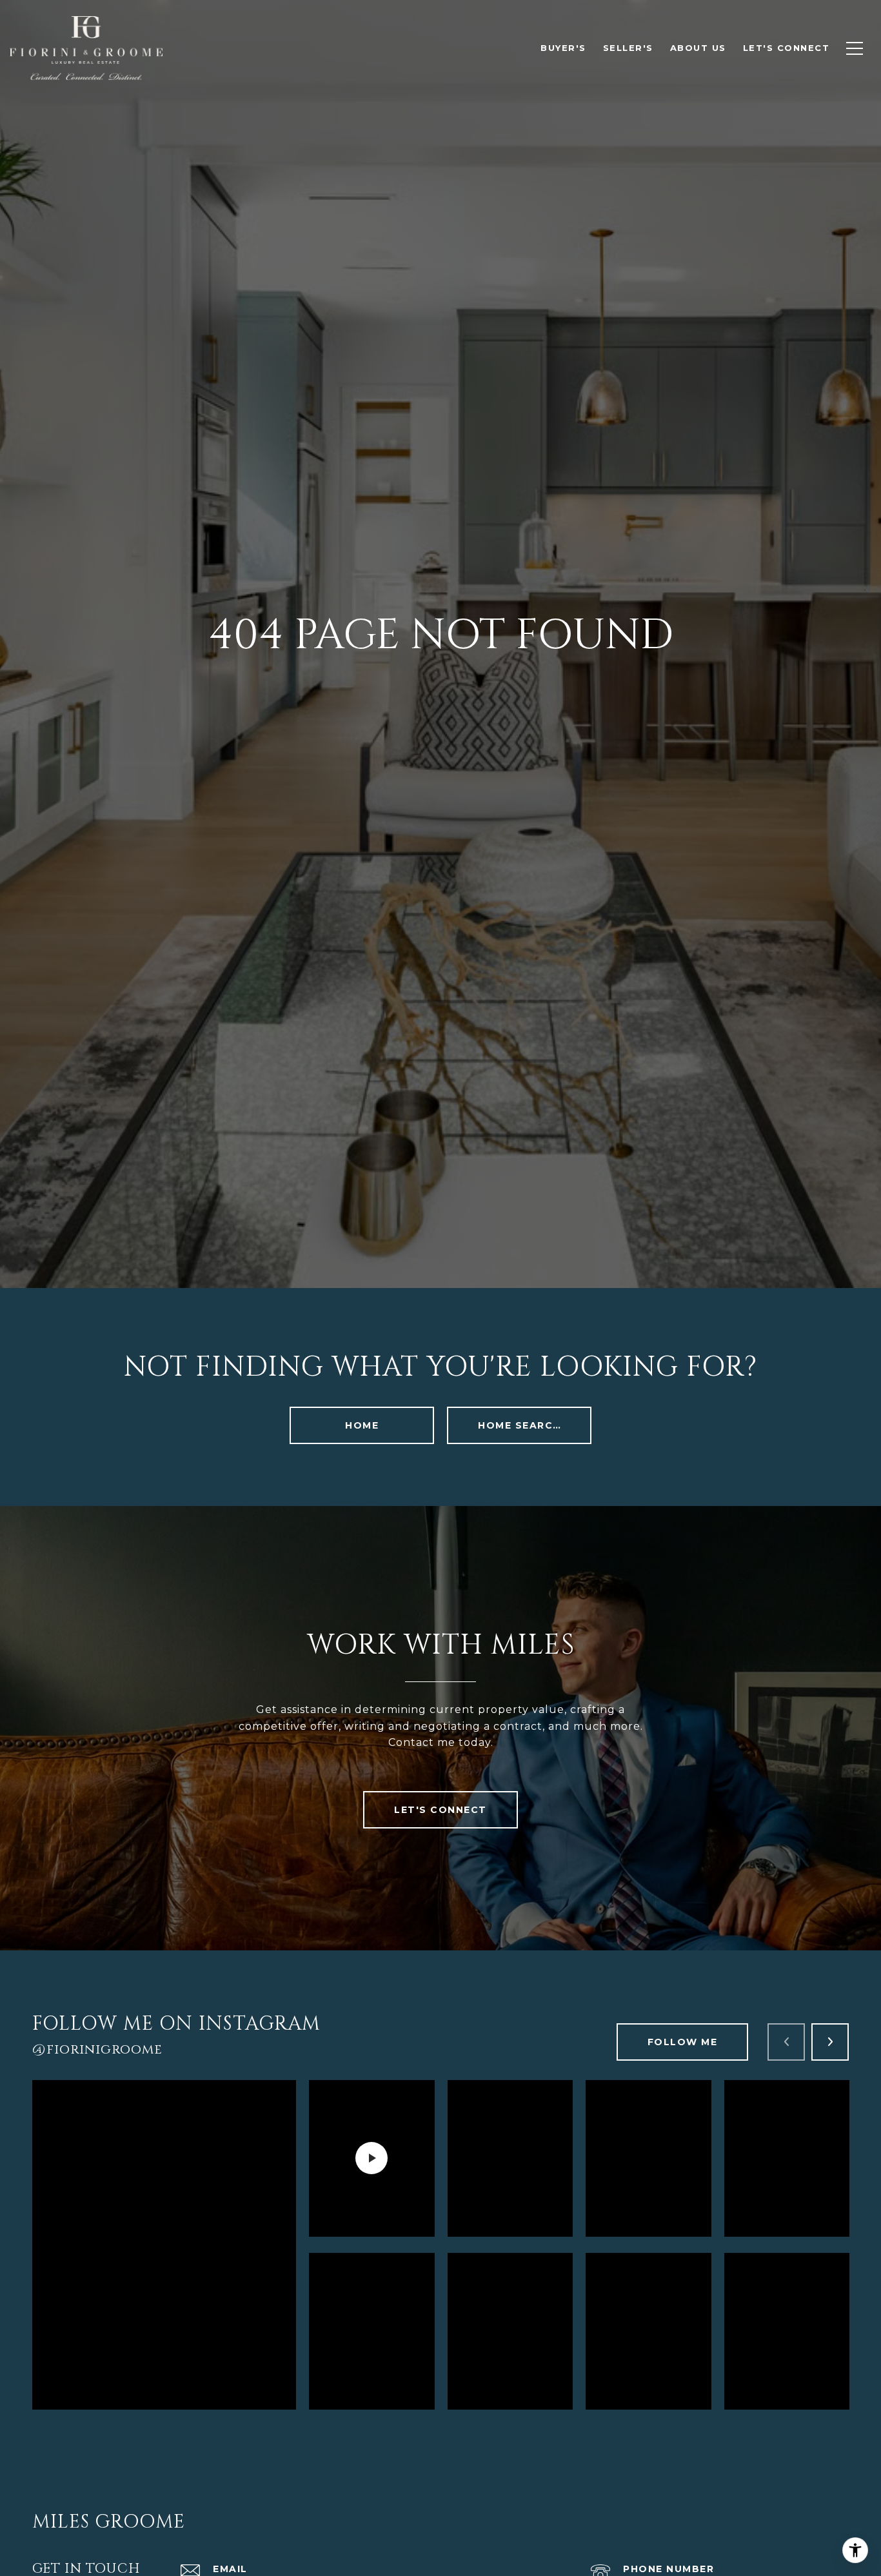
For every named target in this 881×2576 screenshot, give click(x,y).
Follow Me (683, 2042)
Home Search (520, 1425)
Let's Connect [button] (440, 1810)
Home (362, 1425)
